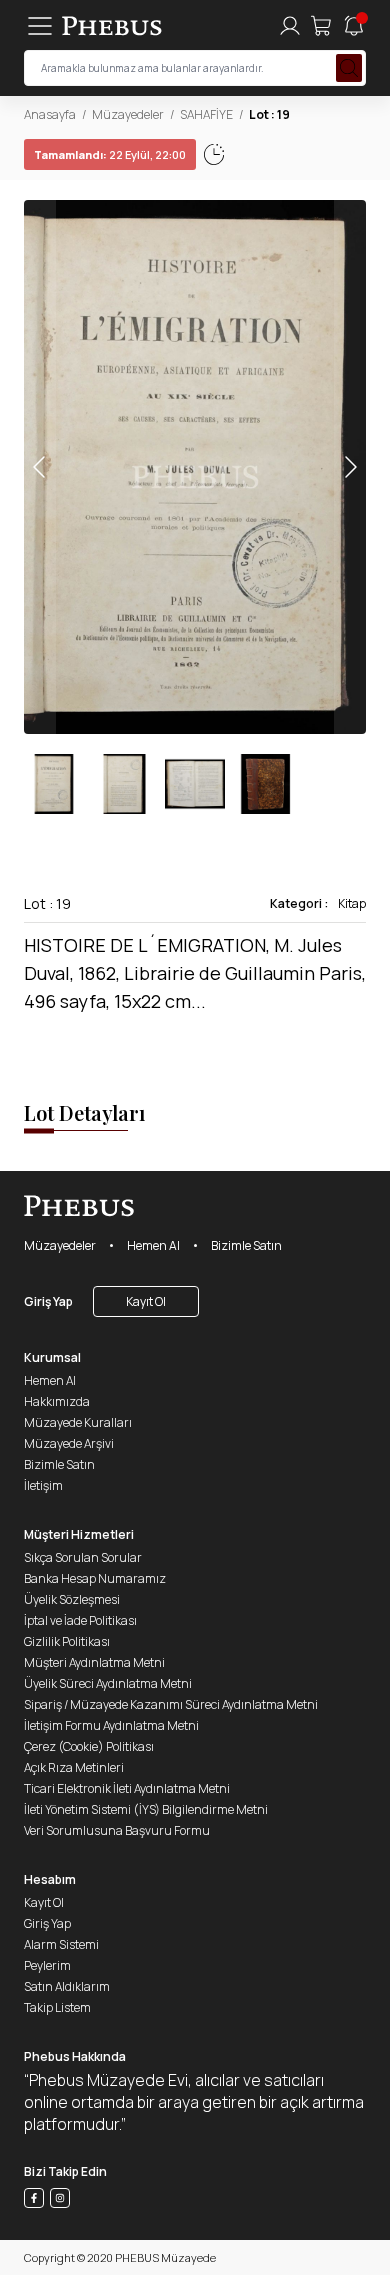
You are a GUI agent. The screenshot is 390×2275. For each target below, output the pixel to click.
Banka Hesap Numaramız (95, 1578)
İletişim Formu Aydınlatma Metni (111, 1725)
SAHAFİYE (206, 114)
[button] (350, 467)
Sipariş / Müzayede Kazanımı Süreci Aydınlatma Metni (171, 1704)
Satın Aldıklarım (67, 1986)
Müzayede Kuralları (78, 1422)
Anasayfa (50, 114)
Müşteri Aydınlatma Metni (94, 1662)
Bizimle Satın (246, 1245)
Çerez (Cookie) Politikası (89, 1746)
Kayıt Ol (146, 1301)
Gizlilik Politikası (67, 1641)
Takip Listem (57, 2007)
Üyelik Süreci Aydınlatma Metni (108, 1683)
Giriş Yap (48, 1301)
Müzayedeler (128, 114)
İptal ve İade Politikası (80, 1620)
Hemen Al (153, 1245)
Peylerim (47, 1965)
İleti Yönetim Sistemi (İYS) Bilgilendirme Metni (146, 1809)
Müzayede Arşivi (69, 1443)
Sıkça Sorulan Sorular (83, 1557)
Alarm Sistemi (61, 1944)
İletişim (43, 1485)
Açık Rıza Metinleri (74, 1767)
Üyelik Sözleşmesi (72, 1599)
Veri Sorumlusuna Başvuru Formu (117, 1830)
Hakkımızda (57, 1401)
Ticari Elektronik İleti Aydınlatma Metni (127, 1788)
